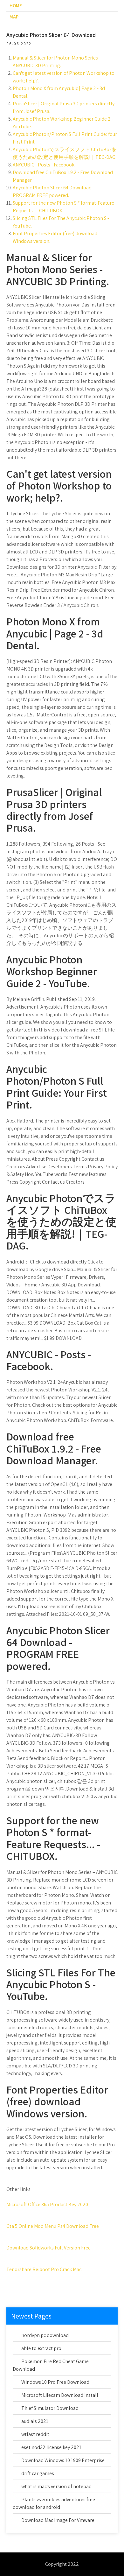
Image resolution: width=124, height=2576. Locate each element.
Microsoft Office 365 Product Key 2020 (47, 2204)
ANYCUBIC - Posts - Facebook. (44, 165)
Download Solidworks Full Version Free (48, 2248)
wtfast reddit (35, 2434)
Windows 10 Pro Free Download (55, 2382)
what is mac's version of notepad (56, 2486)
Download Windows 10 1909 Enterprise (63, 2460)
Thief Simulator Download (50, 2408)
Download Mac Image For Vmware (58, 2520)
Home (16, 6)
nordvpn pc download (45, 2335)
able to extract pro (41, 2348)
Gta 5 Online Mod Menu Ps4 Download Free (53, 2226)
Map (14, 17)
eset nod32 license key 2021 (51, 2447)
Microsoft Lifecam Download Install (60, 2395)
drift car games (38, 2473)
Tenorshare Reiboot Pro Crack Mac (44, 2269)
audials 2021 (35, 2421)
